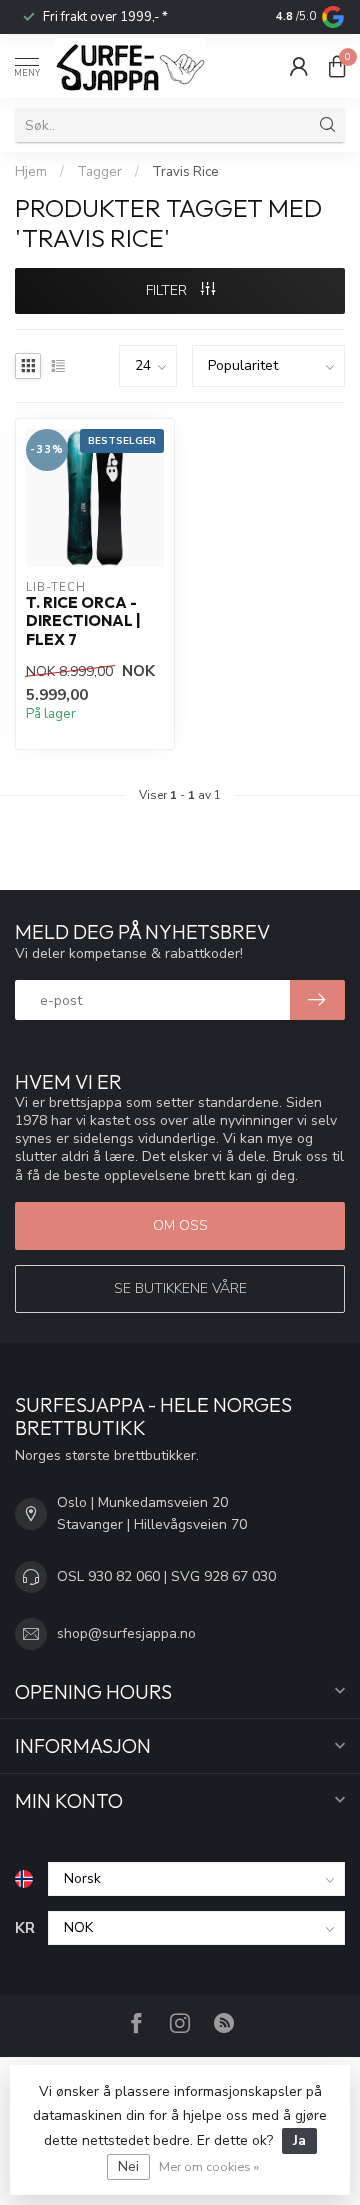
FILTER (168, 290)
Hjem (31, 172)
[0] (337, 66)
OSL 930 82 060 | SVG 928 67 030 (166, 1576)
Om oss (180, 1225)
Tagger (99, 172)
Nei (128, 2166)
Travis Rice (185, 172)
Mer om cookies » (209, 2166)
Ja (299, 2140)
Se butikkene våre (180, 1288)
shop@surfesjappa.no (126, 1633)
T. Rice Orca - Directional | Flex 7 (83, 621)
